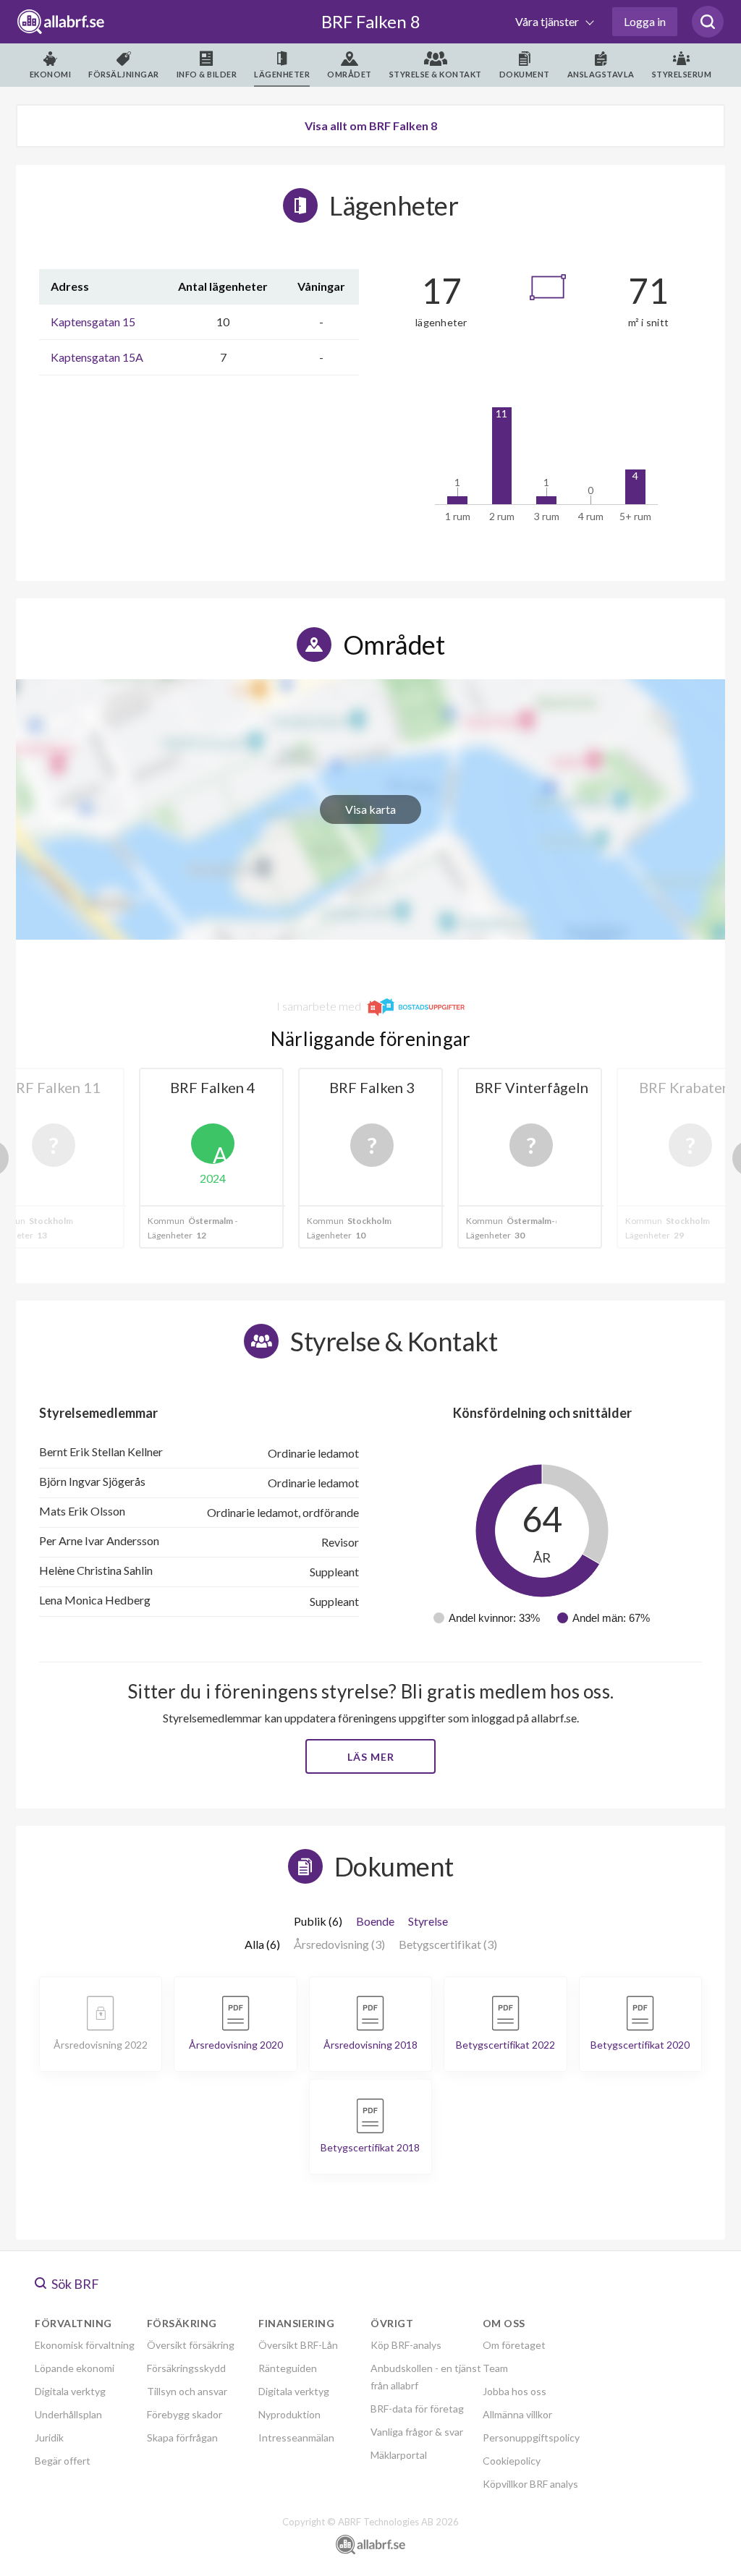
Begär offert (63, 2461)
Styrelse (428, 1921)
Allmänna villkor (517, 2414)
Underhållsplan (68, 2414)
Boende (375, 1921)
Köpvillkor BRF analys (530, 2484)
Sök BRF (74, 2284)
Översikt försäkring (191, 2345)
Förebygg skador (185, 2414)
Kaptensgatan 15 (93, 322)
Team (495, 2368)
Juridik (49, 2437)
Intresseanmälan (296, 2437)
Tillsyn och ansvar (187, 2391)
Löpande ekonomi (75, 2368)
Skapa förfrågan (182, 2437)
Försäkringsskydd (186, 2368)
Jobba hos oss (515, 2391)
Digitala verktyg (70, 2391)
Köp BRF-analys (406, 2345)
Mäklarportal (399, 2455)
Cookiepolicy (512, 2461)
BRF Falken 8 (371, 21)
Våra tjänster (548, 21)
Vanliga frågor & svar (417, 2432)
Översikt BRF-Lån (298, 2345)
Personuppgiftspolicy (531, 2437)
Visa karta (370, 809)
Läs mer (371, 1757)
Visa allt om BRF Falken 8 (371, 126)
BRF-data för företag (417, 2409)
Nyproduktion (289, 2414)
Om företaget (514, 2345)
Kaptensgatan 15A (97, 357)
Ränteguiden (288, 2368)
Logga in (645, 21)
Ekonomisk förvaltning (85, 2345)
